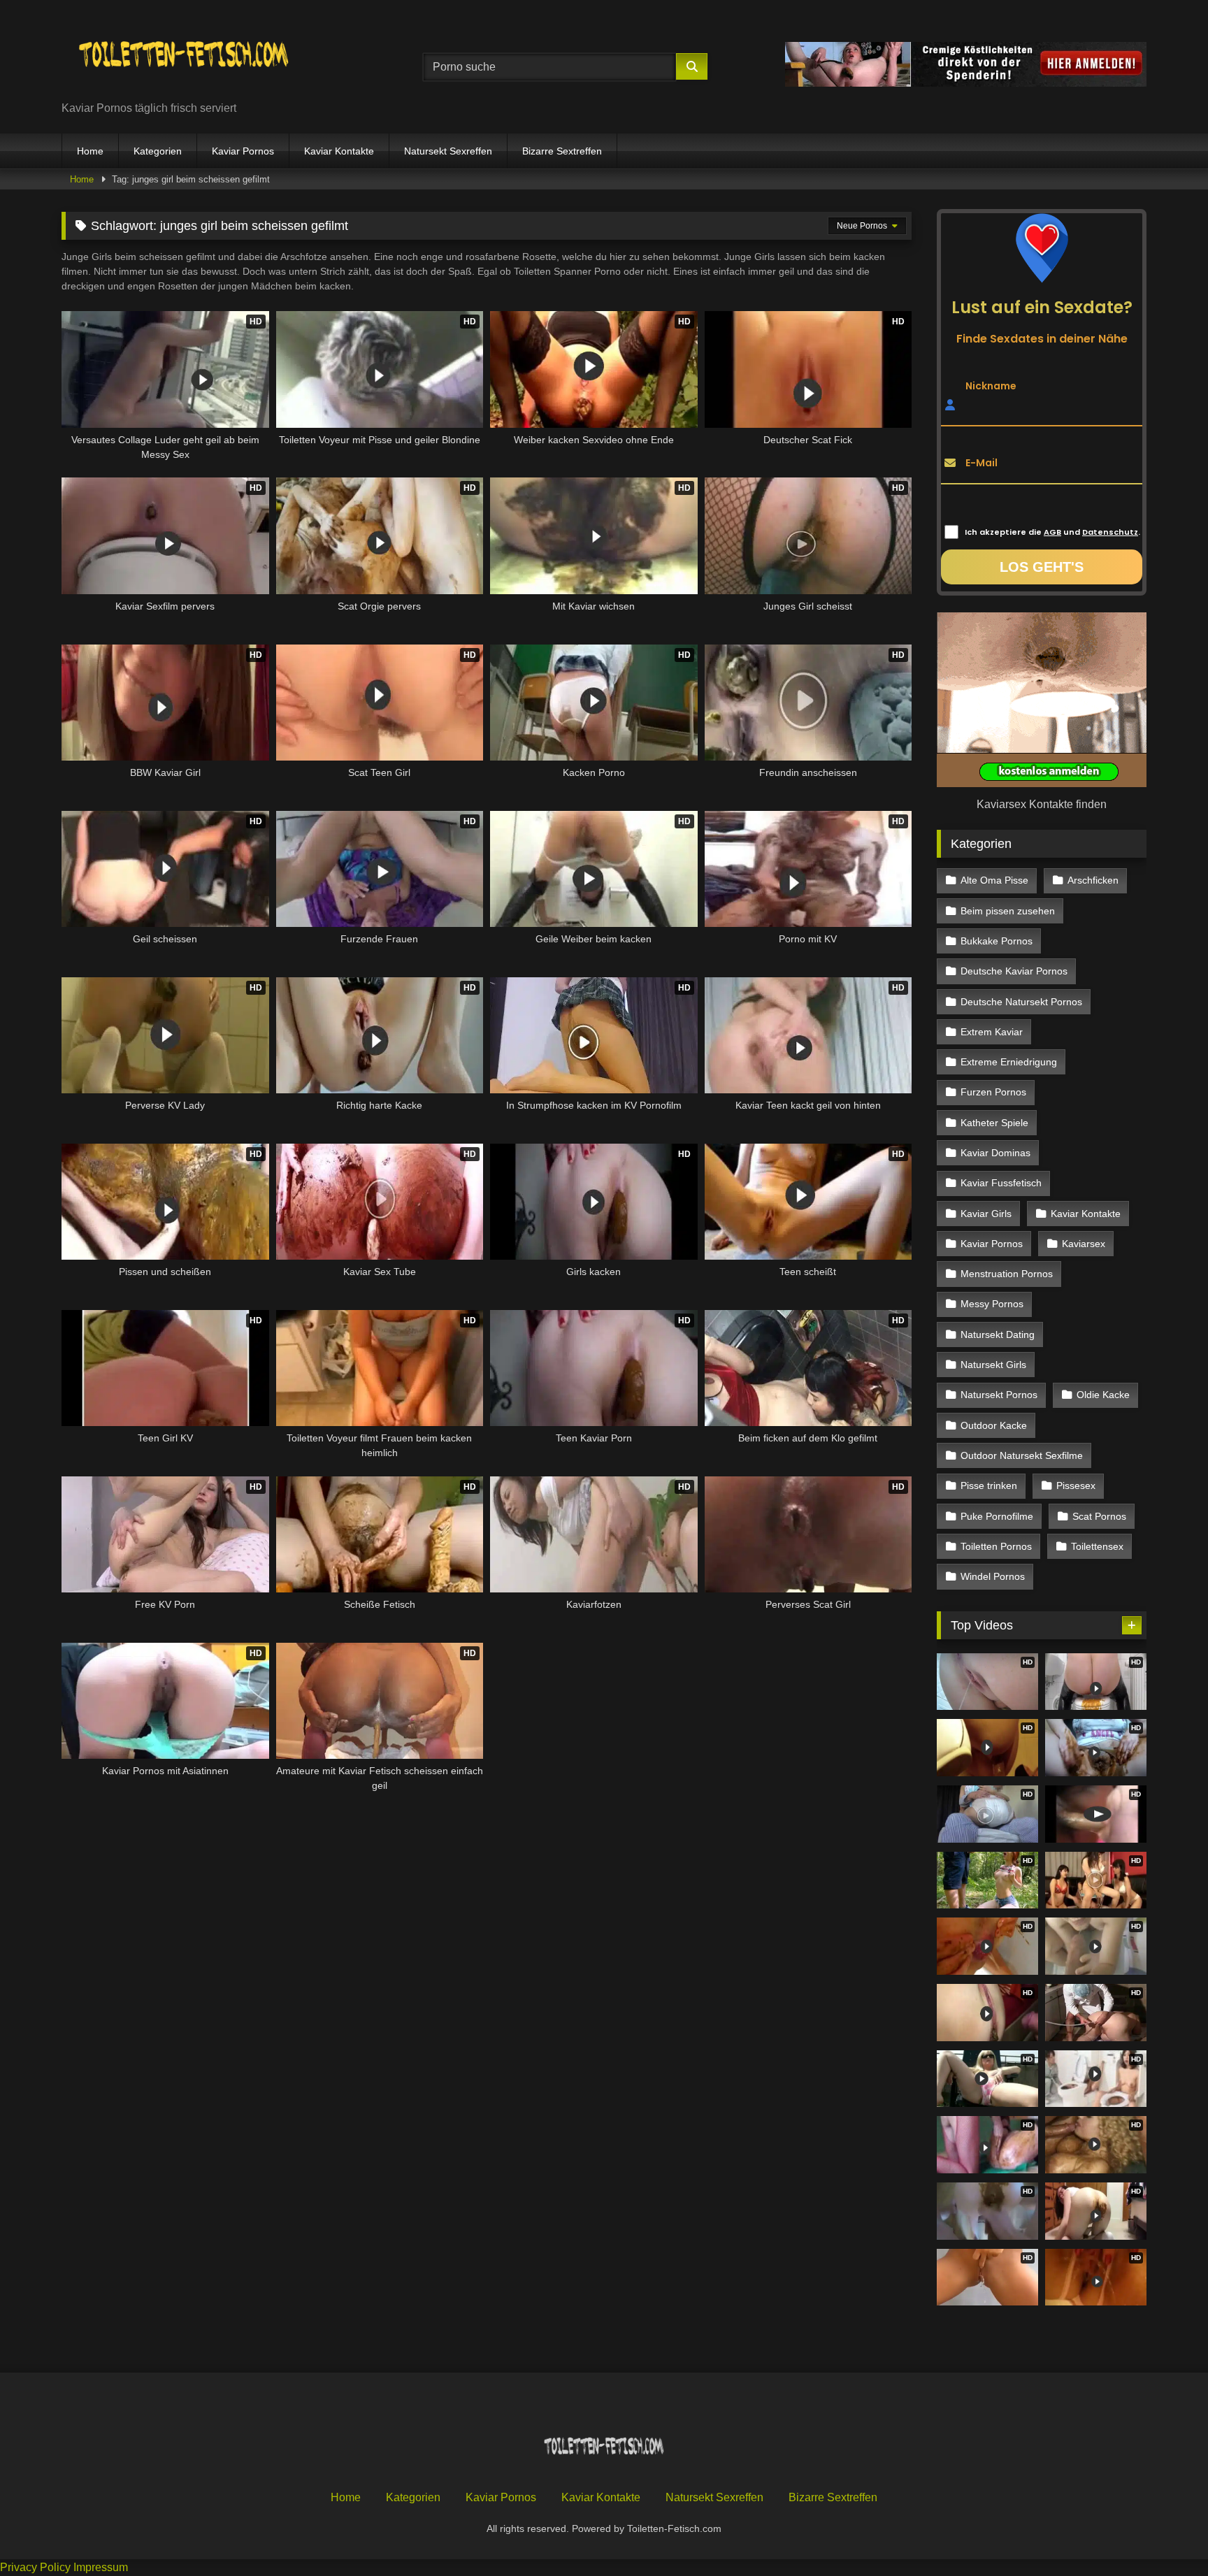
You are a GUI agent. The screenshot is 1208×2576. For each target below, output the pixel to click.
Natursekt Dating (998, 1334)
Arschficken (1093, 880)
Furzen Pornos (993, 1092)
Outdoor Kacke (994, 1425)
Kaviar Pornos (243, 151)
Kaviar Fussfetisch (1001, 1183)
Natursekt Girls (993, 1365)
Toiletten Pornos (996, 1546)
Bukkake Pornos (997, 941)
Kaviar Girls (986, 1214)
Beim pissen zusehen (1008, 911)
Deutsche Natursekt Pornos (1021, 1002)
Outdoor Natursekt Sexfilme (1022, 1455)
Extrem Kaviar (992, 1032)
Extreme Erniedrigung (1009, 1062)
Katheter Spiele (994, 1123)
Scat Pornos (1099, 1516)
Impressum (101, 2567)
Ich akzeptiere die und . (1052, 532)
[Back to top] (1165, 2534)
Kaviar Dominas (995, 1153)
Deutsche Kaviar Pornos (1014, 971)
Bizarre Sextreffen (562, 151)
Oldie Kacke (1103, 1395)
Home (90, 151)
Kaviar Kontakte (339, 151)
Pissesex (1076, 1485)
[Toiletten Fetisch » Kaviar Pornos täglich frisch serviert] (184, 56)
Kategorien (158, 151)
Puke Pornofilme (997, 1516)
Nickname (991, 385)
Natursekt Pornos (999, 1395)
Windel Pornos (993, 1576)
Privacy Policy (35, 2567)
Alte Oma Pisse (994, 880)
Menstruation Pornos (1007, 1274)
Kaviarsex (1084, 1244)
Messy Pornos (992, 1304)
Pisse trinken (989, 1485)
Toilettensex (1097, 1546)
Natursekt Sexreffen (448, 151)
